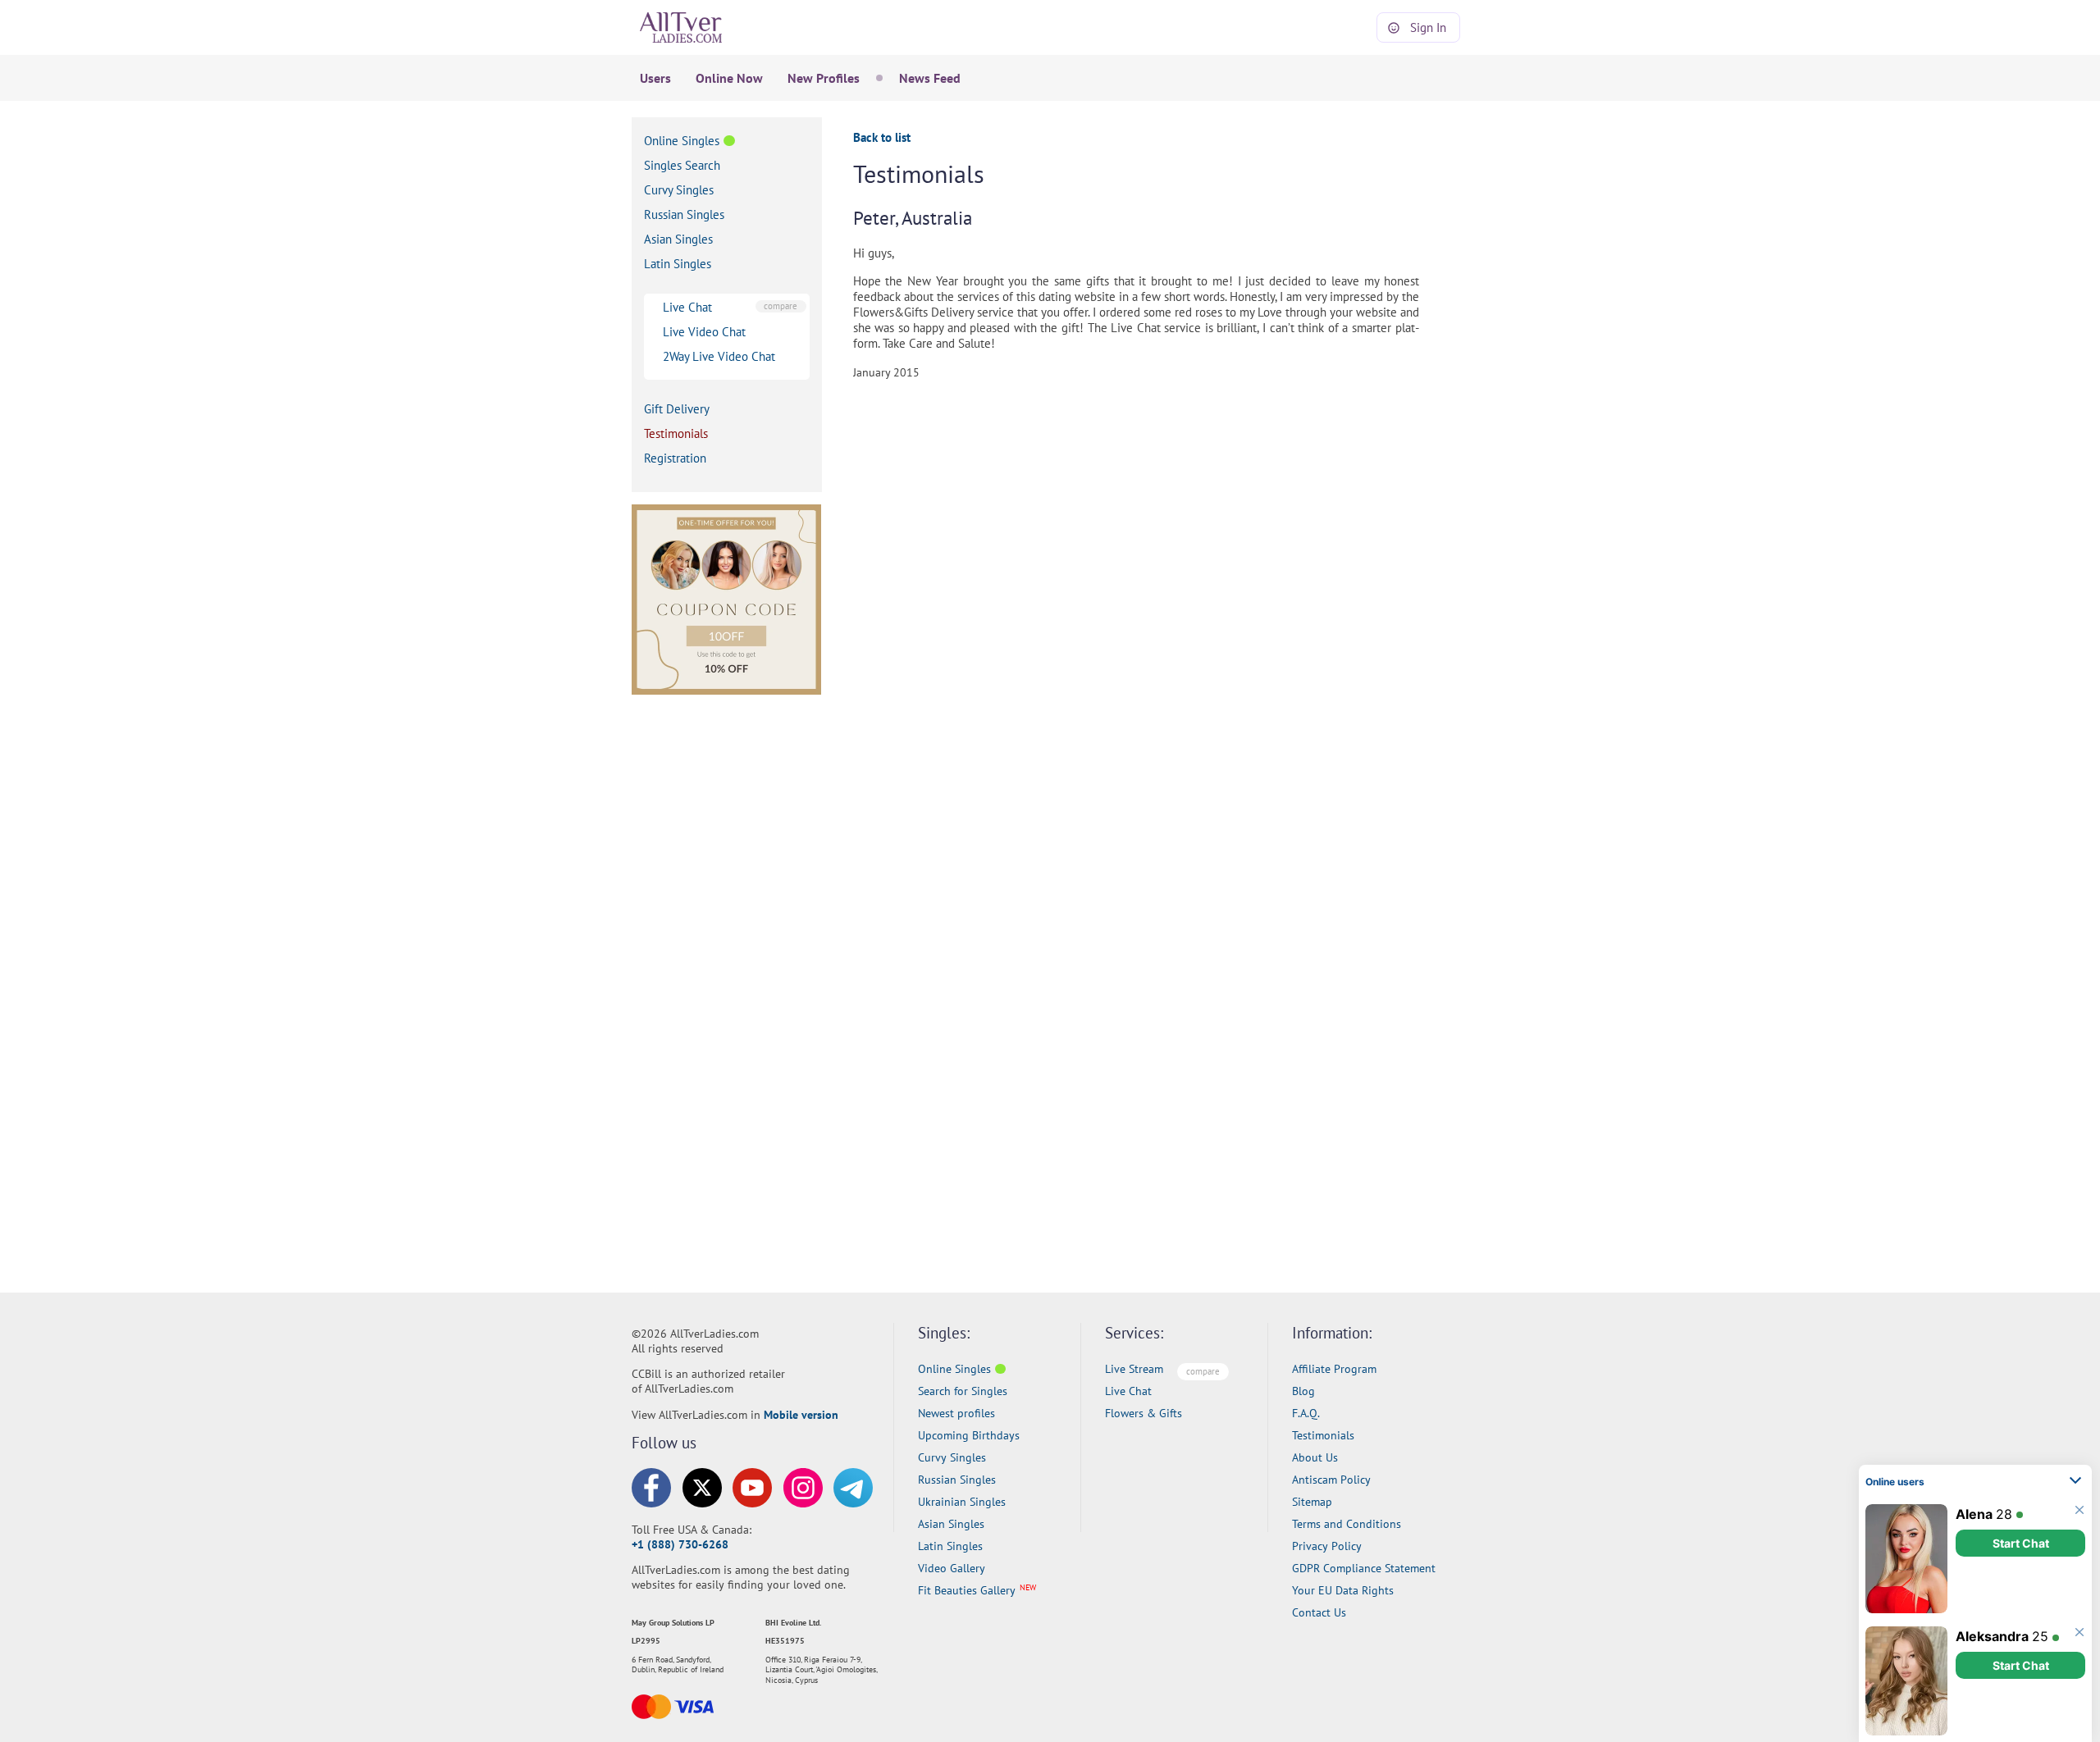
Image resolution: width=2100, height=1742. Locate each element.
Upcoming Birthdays (969, 1435)
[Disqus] (1161, 598)
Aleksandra (1992, 1636)
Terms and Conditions (1347, 1524)
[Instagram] (803, 1488)
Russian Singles (684, 214)
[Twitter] (702, 1488)
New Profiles (824, 78)
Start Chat (2021, 1543)
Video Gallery (952, 1568)
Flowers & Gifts (1144, 1413)
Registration (675, 458)
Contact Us (1319, 1612)
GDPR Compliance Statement (1364, 1568)
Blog (1303, 1391)
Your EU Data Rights (1343, 1590)
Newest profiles (956, 1413)
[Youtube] (752, 1488)
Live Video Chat (704, 332)
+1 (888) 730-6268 (680, 1544)
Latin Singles (678, 264)
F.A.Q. (1306, 1413)
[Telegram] (853, 1488)
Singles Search (682, 165)
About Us (1315, 1457)
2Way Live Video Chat (719, 356)
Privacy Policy (1327, 1546)
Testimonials (676, 433)
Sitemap (1312, 1502)
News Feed (930, 78)
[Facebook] (651, 1488)
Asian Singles (678, 239)
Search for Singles (963, 1391)
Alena (1974, 1514)
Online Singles (682, 141)
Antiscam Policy (1331, 1480)
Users (655, 78)
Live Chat (687, 307)
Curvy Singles (679, 190)
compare (781, 306)
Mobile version (801, 1415)
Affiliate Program (1334, 1369)
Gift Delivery (677, 409)
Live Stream (1134, 1369)
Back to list (882, 137)
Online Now (729, 78)
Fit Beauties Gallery (967, 1590)
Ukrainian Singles (962, 1502)
